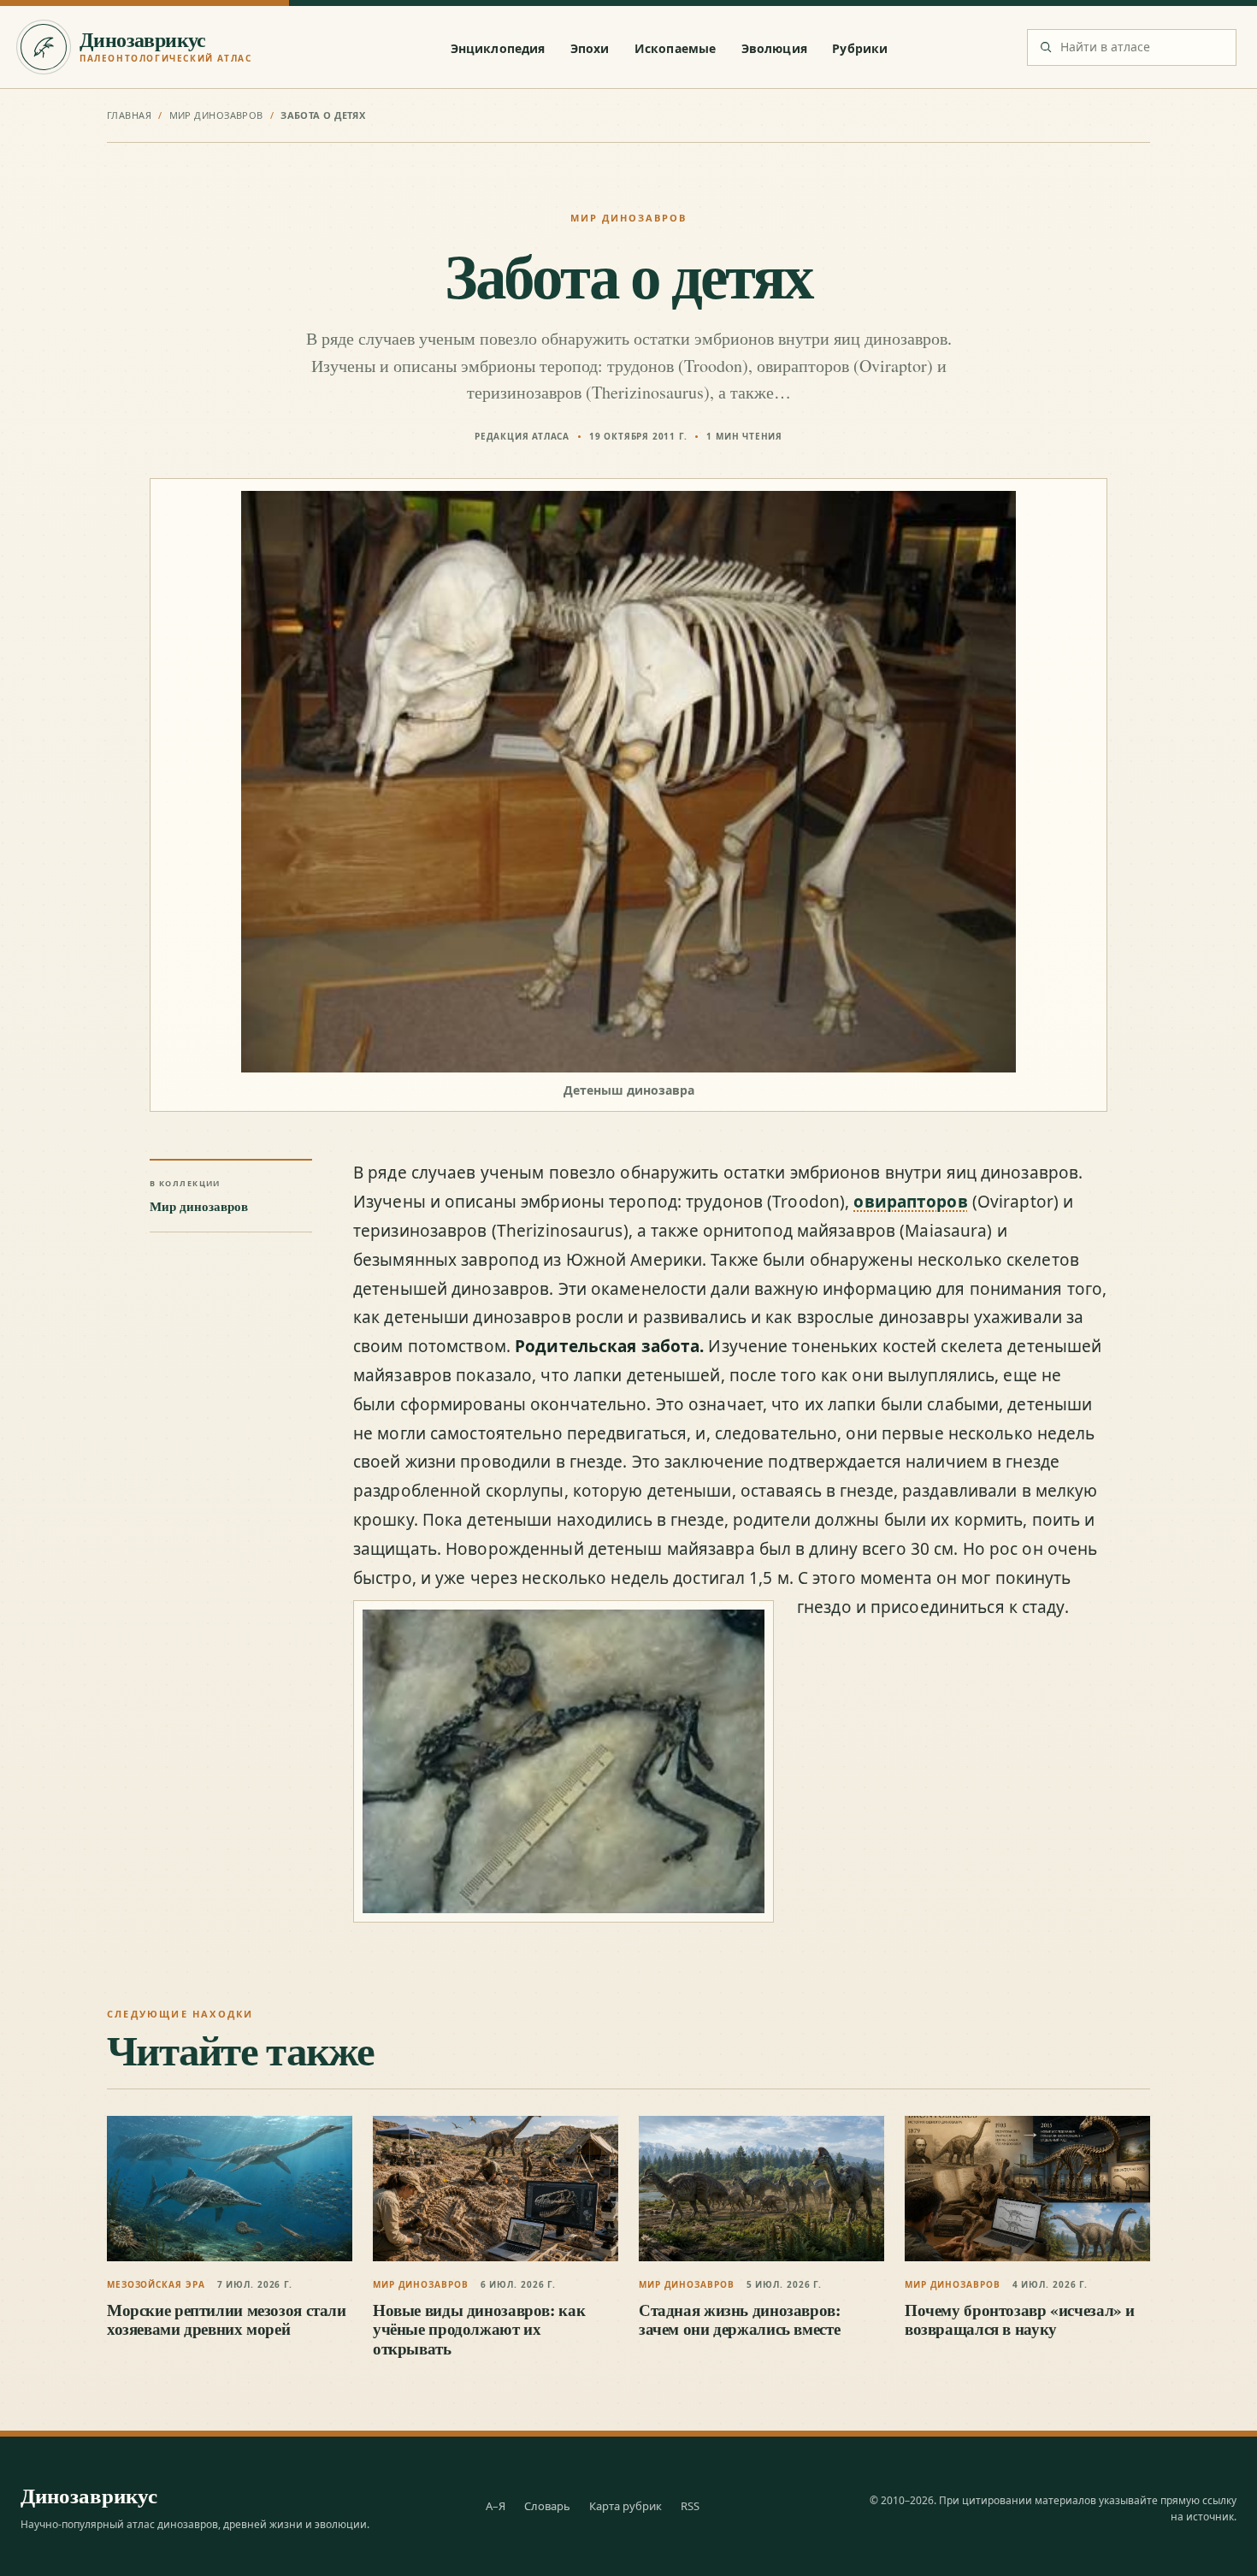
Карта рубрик (626, 2506)
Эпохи (590, 48)
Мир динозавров (216, 115)
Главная (129, 115)
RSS (690, 2506)
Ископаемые (675, 48)
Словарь (547, 2506)
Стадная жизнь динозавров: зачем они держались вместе (740, 2319)
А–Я (496, 2506)
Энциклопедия (498, 48)
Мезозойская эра (156, 2284)
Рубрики (860, 48)
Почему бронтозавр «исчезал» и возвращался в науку (1020, 2319)
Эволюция (774, 48)
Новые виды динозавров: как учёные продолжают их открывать (479, 2329)
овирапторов (910, 1202)
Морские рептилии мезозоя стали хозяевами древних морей (227, 2319)
